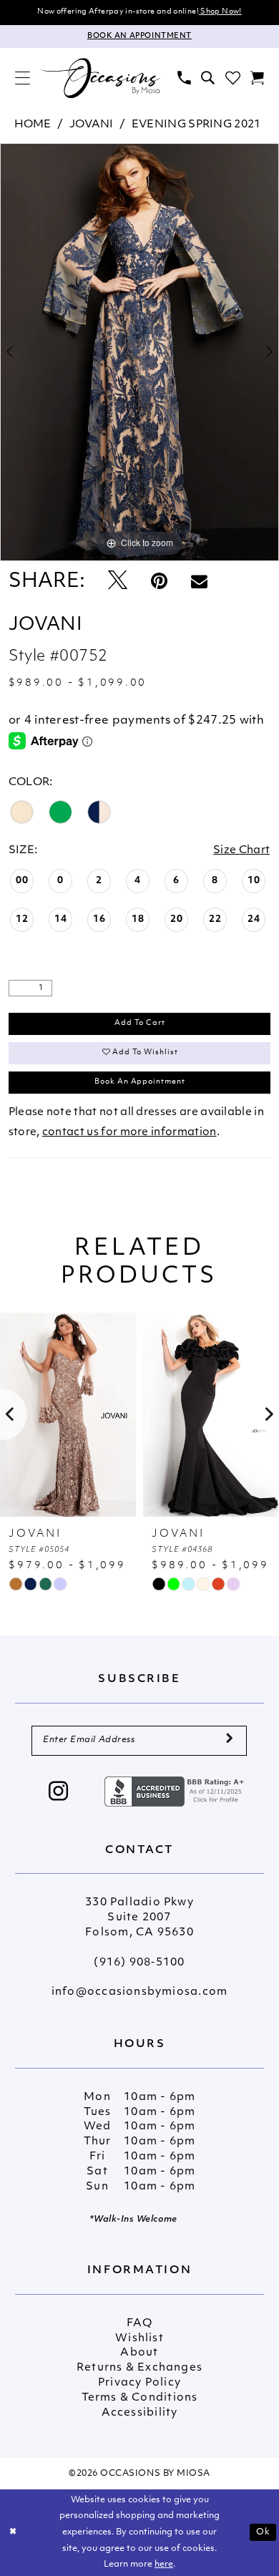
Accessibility (140, 2413)
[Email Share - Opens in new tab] (199, 582)
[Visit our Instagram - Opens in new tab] (59, 1793)
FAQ (139, 2324)
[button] (23, 78)
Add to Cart (140, 1023)
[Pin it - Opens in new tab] (159, 582)
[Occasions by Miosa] (100, 78)
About (139, 2353)
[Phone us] (184, 78)
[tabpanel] (139, 352)
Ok (263, 2532)
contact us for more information (129, 1133)
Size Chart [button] (241, 851)
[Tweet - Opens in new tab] (118, 582)
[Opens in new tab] (176, 1791)
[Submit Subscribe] (230, 1741)
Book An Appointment (140, 1082)
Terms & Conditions (140, 2398)
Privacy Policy (139, 2383)
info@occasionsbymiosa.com (139, 1992)
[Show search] (208, 78)
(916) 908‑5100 (139, 1963)
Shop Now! (220, 12)
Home (33, 125)
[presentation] (180, 1415)
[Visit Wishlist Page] (232, 78)
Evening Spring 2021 (196, 125)
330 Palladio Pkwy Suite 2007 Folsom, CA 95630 (139, 1918)
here (164, 2565)
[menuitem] (23, 78)
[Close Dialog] (13, 2533)
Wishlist (139, 2339)
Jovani (92, 125)
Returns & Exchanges (139, 2368)
